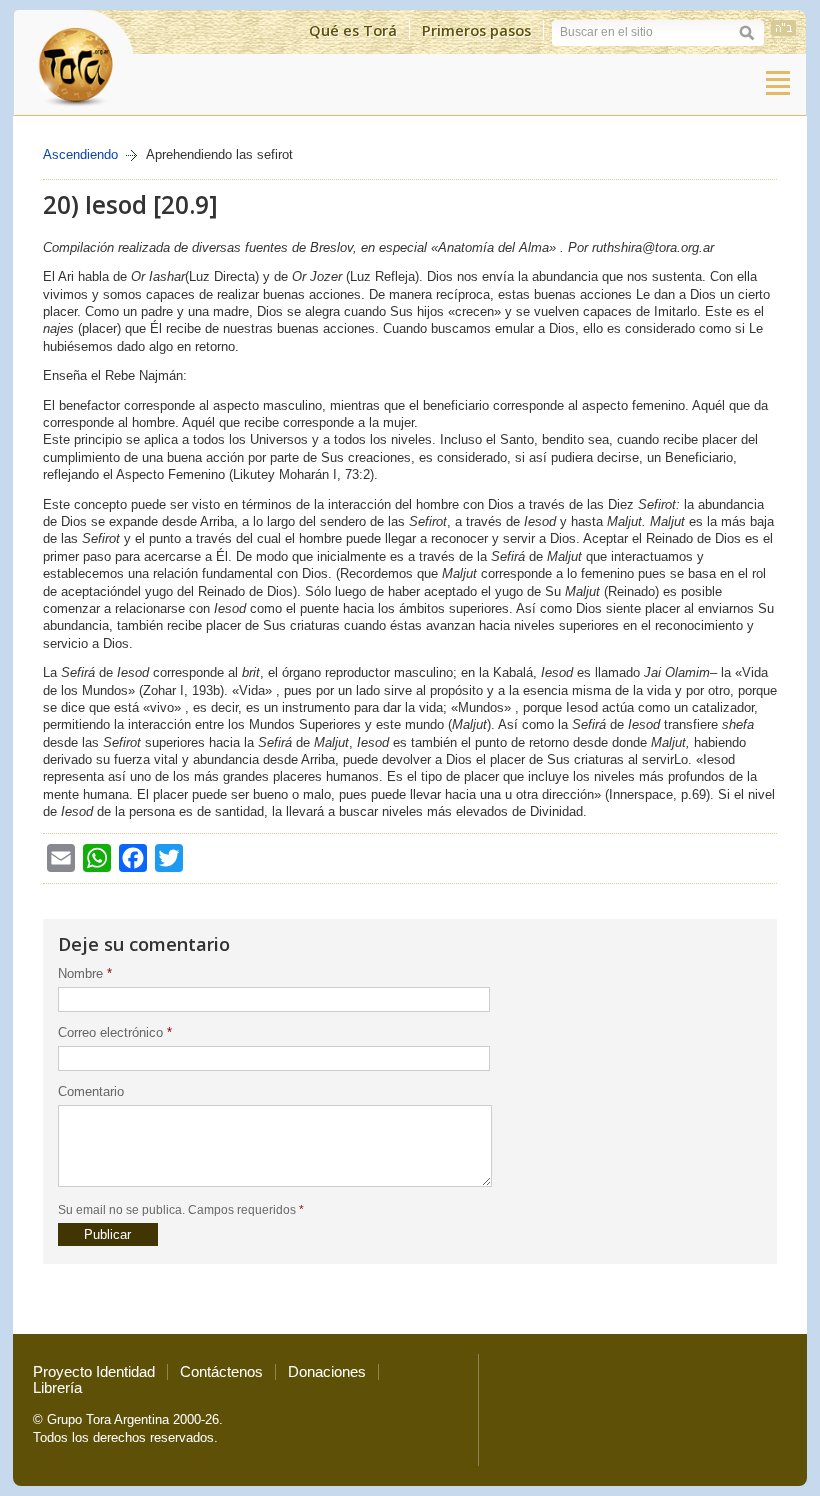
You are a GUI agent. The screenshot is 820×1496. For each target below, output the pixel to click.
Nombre (85, 973)
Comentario (91, 1091)
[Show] (778, 83)
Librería (57, 1388)
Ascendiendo (80, 154)
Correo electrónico (115, 1032)
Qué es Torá (353, 30)
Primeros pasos (476, 30)
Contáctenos (221, 1372)
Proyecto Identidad (94, 1372)
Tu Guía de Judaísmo (74, 62)
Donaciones (327, 1372)
